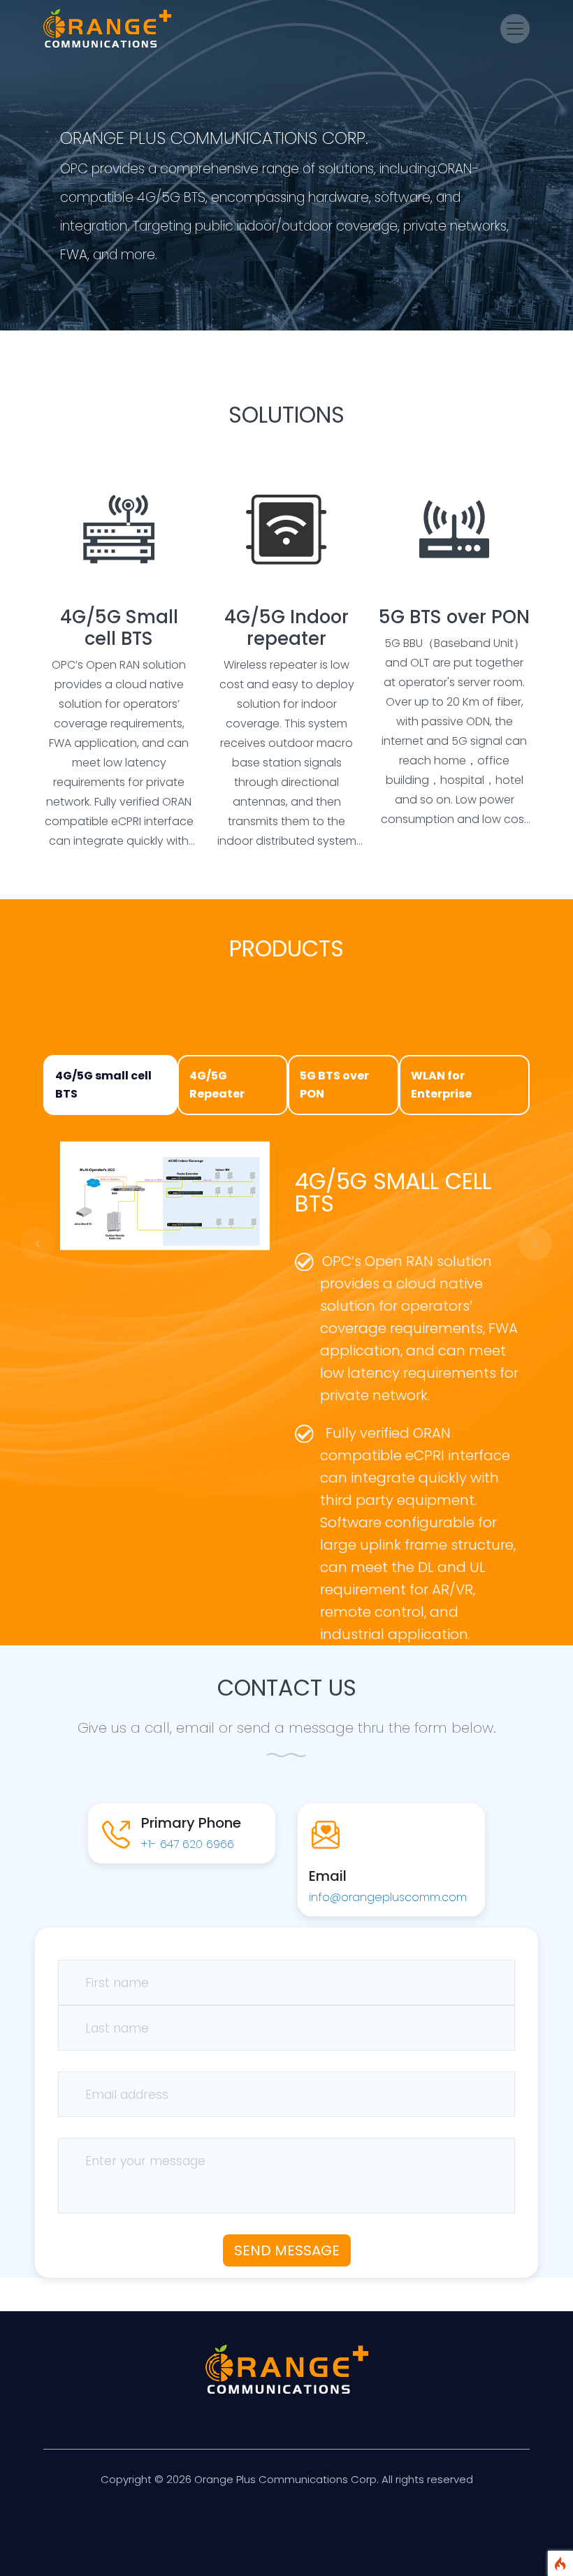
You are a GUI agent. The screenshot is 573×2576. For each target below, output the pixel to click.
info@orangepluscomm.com (388, 1897)
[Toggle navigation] (515, 29)
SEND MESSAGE (287, 2250)
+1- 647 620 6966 (188, 1844)
